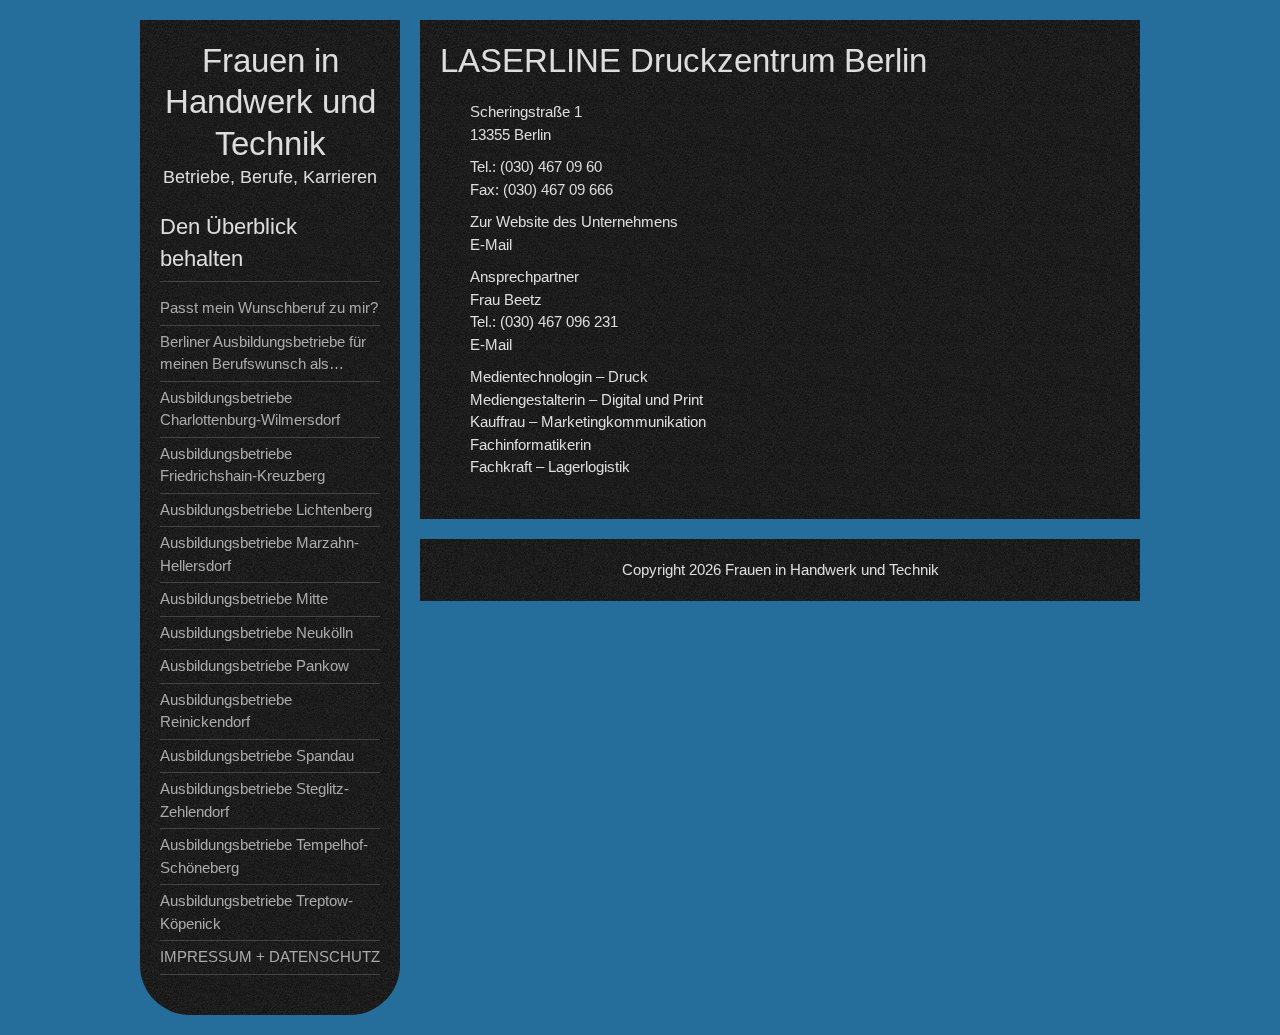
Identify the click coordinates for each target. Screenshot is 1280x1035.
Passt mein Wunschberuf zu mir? (269, 307)
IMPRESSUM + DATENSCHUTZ (270, 956)
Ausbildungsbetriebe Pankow (254, 665)
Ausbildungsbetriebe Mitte (244, 598)
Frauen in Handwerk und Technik (270, 102)
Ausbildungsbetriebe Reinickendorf (226, 711)
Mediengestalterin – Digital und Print (586, 399)
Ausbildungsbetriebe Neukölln (256, 632)
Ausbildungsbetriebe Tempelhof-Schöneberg (264, 856)
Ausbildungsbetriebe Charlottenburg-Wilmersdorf (250, 409)
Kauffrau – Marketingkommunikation (588, 421)
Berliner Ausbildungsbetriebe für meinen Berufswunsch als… (263, 353)
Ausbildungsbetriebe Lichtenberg (266, 509)
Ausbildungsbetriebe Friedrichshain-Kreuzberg (242, 465)
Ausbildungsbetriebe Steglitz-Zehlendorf (254, 800)
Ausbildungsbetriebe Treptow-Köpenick (256, 912)
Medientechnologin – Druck (559, 376)
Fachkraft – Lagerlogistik (550, 466)
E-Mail (491, 244)
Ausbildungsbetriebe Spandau (257, 755)
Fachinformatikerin (530, 444)
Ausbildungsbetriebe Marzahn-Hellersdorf (259, 554)
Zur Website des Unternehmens (574, 221)
